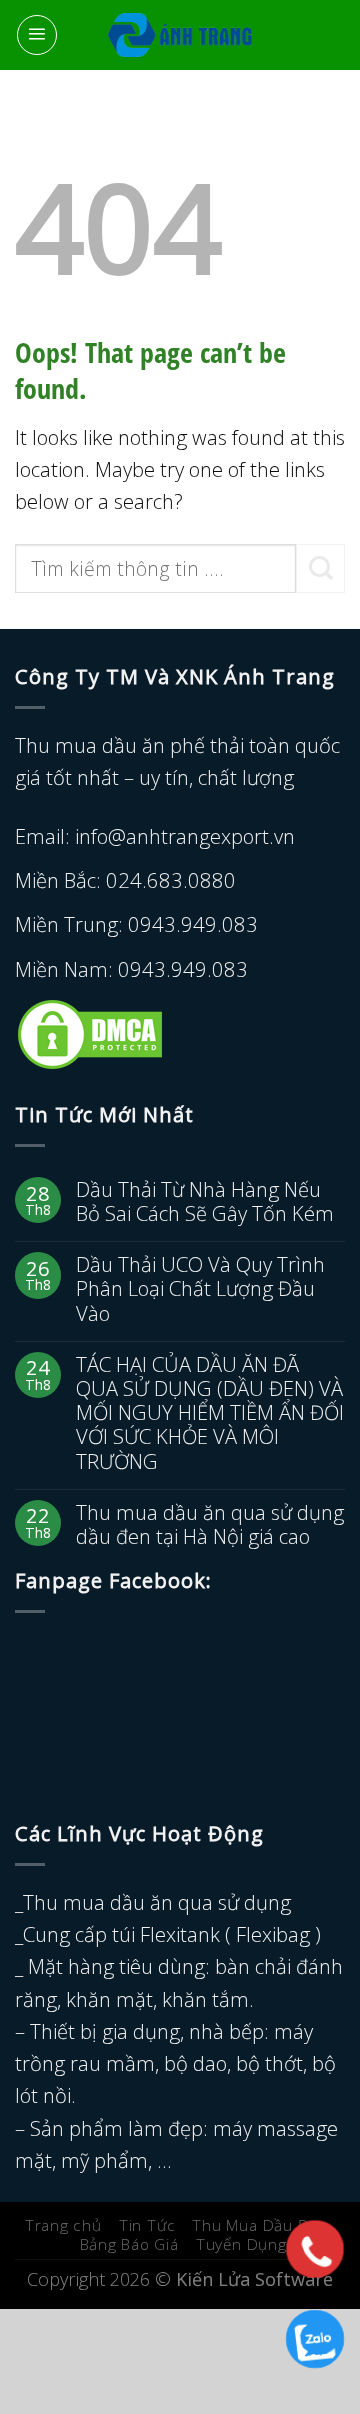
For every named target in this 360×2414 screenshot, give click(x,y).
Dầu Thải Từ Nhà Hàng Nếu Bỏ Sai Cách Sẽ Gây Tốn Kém (205, 1201)
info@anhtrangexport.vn (185, 836)
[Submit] (320, 568)
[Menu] (37, 35)
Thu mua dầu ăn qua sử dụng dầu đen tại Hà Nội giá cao (210, 1524)
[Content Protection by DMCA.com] (90, 1032)
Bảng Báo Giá (129, 2244)
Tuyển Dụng (241, 2244)
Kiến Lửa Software (254, 2279)
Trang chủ (63, 2225)
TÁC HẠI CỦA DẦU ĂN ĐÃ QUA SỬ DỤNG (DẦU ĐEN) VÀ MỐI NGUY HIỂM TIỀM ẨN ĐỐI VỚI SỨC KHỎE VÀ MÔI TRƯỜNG (210, 1412)
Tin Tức (147, 2225)
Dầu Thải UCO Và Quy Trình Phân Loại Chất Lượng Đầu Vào (200, 1288)
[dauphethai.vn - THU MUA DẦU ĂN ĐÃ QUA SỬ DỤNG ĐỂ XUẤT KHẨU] (180, 35)
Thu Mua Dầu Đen (260, 2225)
